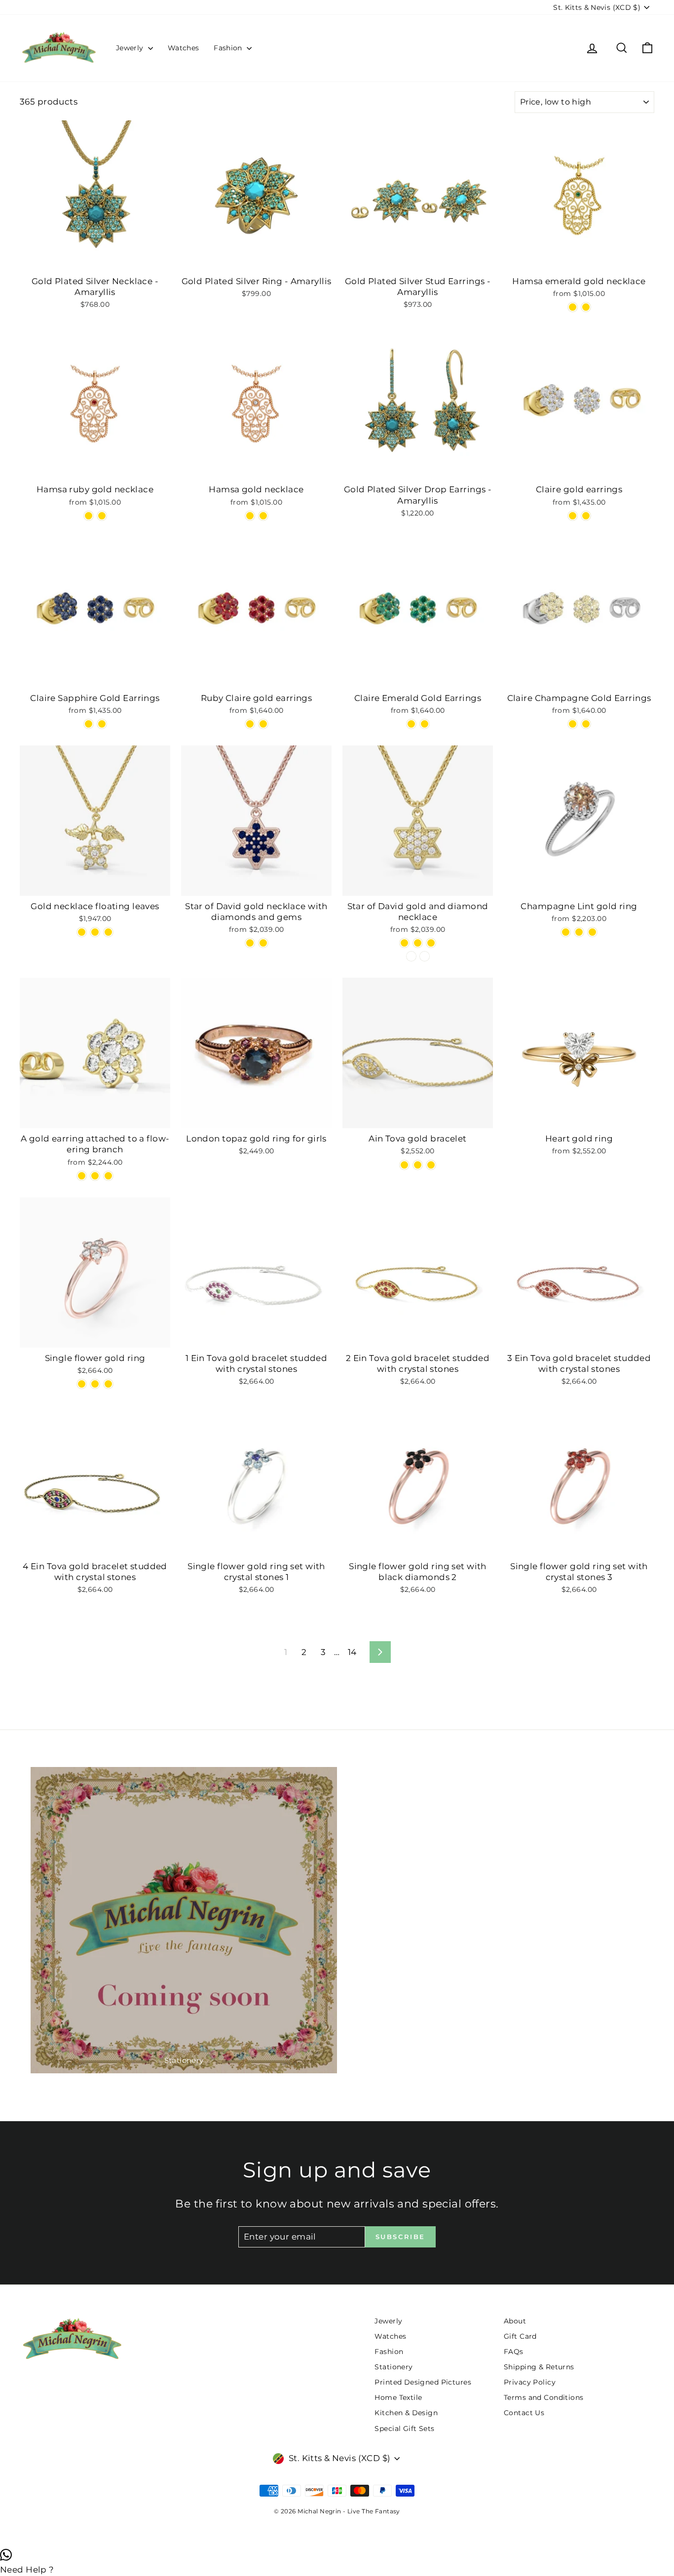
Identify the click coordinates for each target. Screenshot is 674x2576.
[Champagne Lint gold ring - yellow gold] (579, 932)
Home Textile (398, 2397)
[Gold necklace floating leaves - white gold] (108, 932)
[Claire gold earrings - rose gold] (573, 516)
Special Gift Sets (404, 2429)
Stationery (393, 2367)
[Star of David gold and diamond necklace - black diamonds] (425, 956)
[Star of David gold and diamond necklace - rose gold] (418, 943)
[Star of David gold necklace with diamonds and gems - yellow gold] (263, 943)
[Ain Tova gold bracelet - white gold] (404, 1165)
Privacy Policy (530, 2382)
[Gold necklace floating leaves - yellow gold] (95, 932)
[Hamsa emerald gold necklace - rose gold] (586, 307)
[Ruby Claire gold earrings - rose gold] (250, 724)
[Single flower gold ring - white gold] (95, 1384)
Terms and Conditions (544, 2397)
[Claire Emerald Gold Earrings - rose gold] (411, 724)
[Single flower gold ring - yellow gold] (108, 1384)
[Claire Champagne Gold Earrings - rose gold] (573, 724)
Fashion (229, 48)
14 (352, 1652)
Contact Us (524, 2413)
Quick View (95, 260)
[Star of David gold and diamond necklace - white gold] (431, 943)
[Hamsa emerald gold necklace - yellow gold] (573, 307)
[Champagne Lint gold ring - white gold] (592, 932)
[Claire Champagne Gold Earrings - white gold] (586, 724)
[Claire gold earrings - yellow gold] (586, 516)
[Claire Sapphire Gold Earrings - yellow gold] (102, 724)
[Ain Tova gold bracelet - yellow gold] (431, 1165)
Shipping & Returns (539, 2367)
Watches (183, 48)
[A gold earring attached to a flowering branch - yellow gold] (108, 1176)
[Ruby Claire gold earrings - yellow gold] (263, 724)
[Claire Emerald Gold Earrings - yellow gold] (425, 724)
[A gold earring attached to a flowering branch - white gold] (82, 1176)
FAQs (514, 2352)
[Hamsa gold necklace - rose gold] (263, 516)
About (515, 2321)
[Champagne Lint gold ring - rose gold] (566, 932)
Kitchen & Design (406, 2413)
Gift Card (520, 2336)
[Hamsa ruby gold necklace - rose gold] (102, 516)
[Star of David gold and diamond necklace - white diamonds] (411, 956)
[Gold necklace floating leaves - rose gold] (82, 932)
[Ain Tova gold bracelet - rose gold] (418, 1165)
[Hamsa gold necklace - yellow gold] (250, 516)
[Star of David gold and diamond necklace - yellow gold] (404, 943)
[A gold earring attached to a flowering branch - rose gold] (95, 1176)
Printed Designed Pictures (423, 2382)
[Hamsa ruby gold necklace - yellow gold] (89, 516)
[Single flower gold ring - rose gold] (82, 1384)
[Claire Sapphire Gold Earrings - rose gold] (89, 724)
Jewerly (131, 48)
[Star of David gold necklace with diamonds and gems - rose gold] (250, 943)
